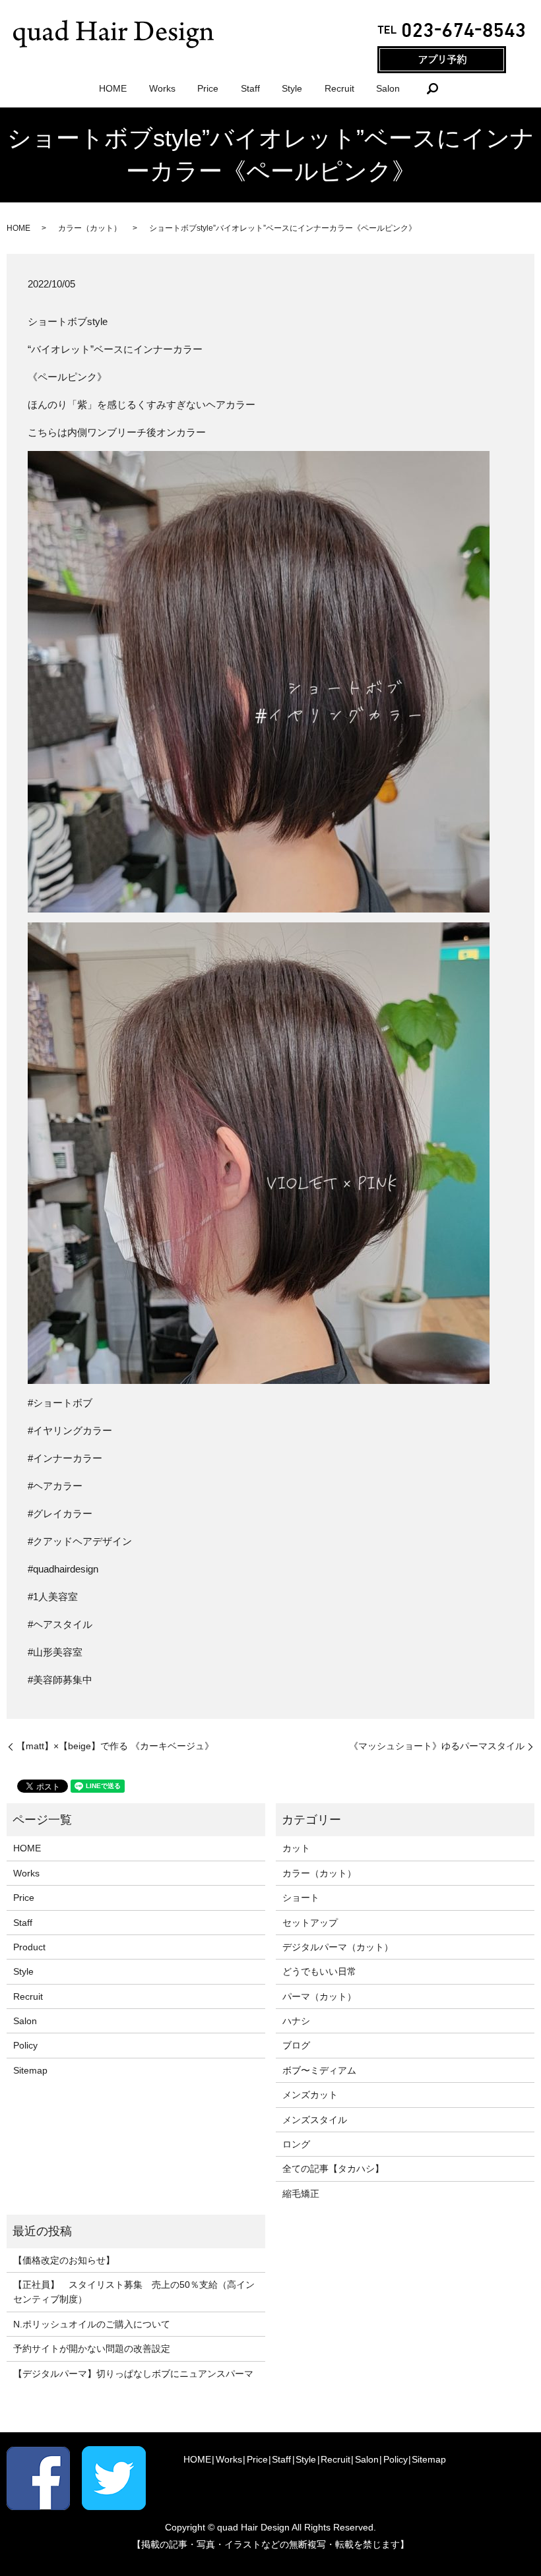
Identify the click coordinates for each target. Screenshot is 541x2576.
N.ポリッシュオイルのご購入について (92, 2324)
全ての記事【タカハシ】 (333, 2169)
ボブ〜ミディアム (319, 2070)
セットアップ (310, 1923)
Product (29, 1947)
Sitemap (30, 2070)
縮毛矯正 (301, 2194)
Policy (25, 2045)
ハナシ (296, 2021)
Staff (250, 88)
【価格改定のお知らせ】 (64, 2260)
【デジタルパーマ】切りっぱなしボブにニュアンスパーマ (133, 2374)
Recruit (339, 88)
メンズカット (310, 2095)
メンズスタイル (315, 2120)
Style (292, 88)
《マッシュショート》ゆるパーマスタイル (437, 1746)
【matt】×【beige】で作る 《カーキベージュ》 (115, 1746)
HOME (113, 88)
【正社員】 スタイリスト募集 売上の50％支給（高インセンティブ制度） (134, 2292)
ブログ (296, 2045)
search (432, 88)
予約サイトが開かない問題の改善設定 (92, 2349)
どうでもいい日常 (319, 1971)
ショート (301, 1898)
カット (296, 1848)
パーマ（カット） (319, 1996)
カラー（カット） (90, 228)
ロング (296, 2144)
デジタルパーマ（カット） (338, 1947)
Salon (388, 88)
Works (162, 88)
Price (208, 88)
